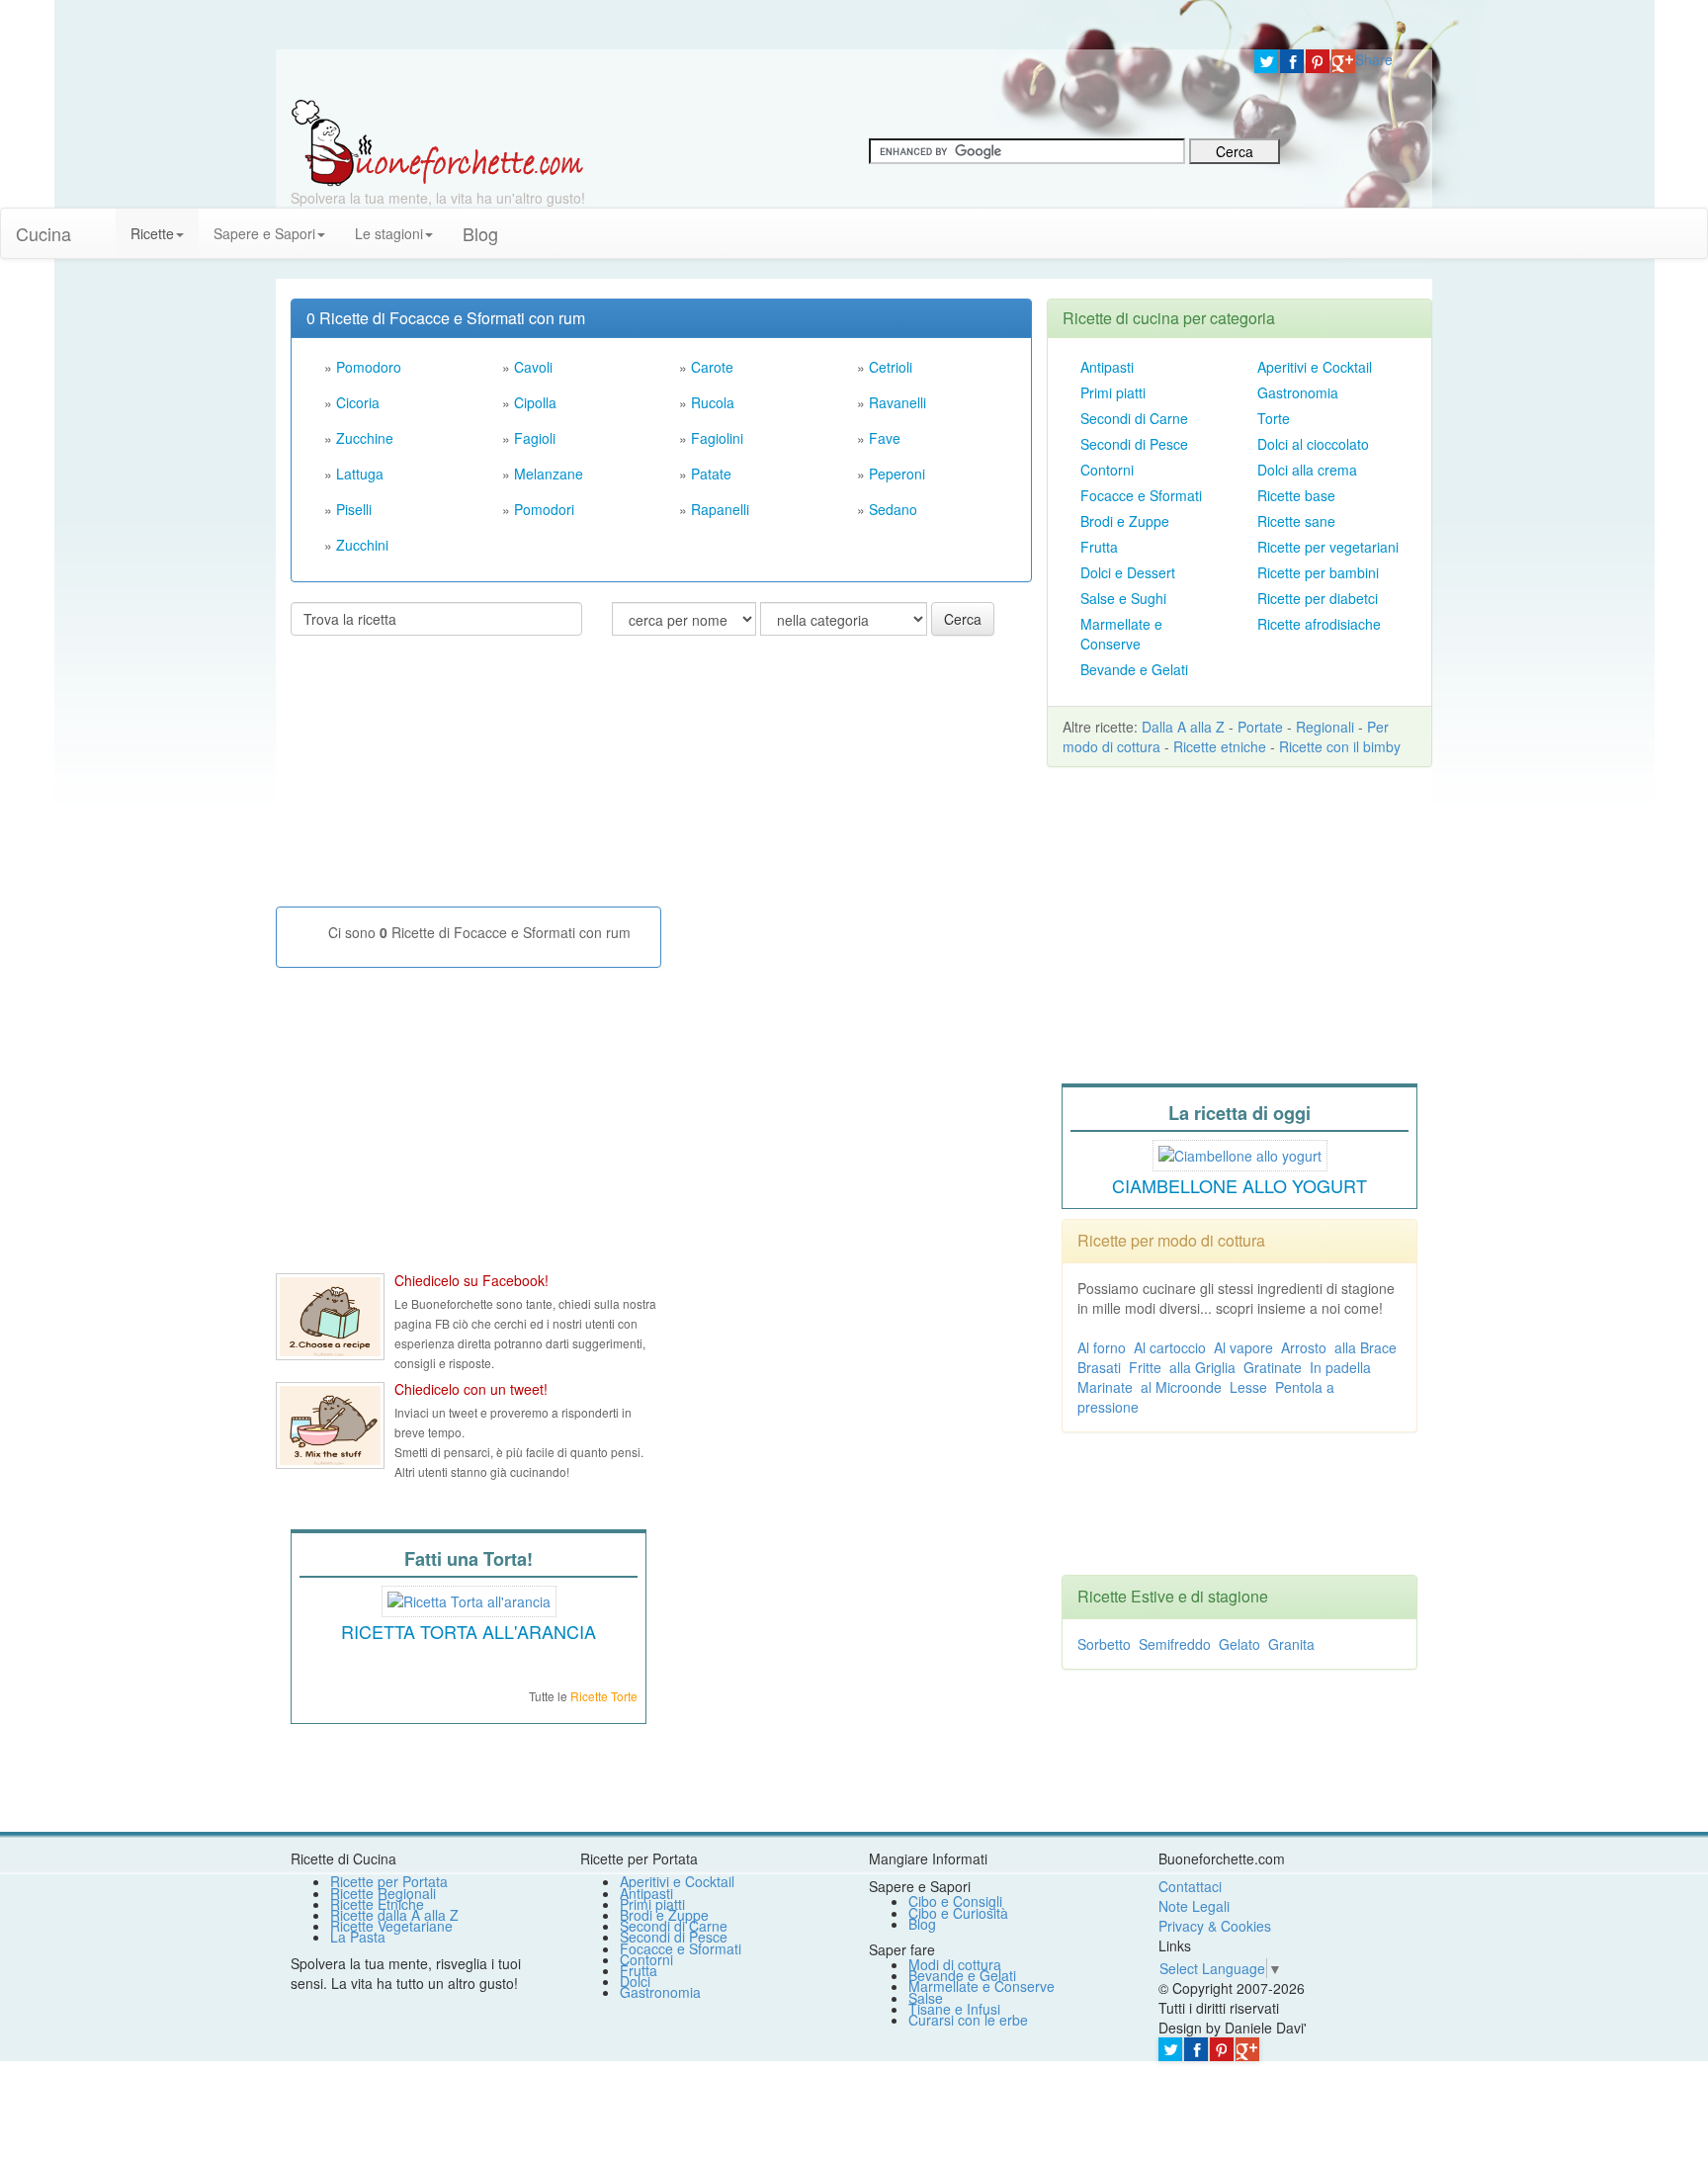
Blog (922, 1924)
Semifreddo (1175, 1644)
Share (1374, 59)
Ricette (152, 233)
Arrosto (1304, 1347)
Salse (926, 1998)
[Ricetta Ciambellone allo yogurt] (1240, 1153)
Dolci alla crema (1307, 470)
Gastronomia (1298, 392)
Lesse (1248, 1387)
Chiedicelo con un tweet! (471, 1389)
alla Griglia (1202, 1367)
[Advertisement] (439, 779)
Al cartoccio (1170, 1347)
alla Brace (1366, 1347)
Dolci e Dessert (1128, 572)
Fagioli (535, 438)
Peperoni (897, 474)
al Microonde (1181, 1387)
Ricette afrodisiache (1319, 624)
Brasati (1099, 1367)
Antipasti (1107, 367)
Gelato (1239, 1644)
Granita (1291, 1644)
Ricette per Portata (389, 1881)
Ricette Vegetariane (391, 1926)
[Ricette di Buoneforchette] (437, 141)
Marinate (1105, 1387)
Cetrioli (891, 367)
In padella (1340, 1367)
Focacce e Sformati (1141, 495)
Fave (885, 438)
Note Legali (1194, 1906)
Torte (1274, 418)
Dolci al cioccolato (1313, 444)
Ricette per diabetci (1318, 598)
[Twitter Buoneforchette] (330, 1426)
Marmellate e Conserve (1121, 634)
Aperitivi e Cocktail (1315, 367)
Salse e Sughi (1123, 598)
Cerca (963, 619)
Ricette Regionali (383, 1893)
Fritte (1145, 1367)
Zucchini (362, 545)
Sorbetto (1104, 1644)
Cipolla (535, 402)
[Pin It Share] (1318, 61)
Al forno (1102, 1347)
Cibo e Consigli (955, 1901)
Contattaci (1190, 1886)
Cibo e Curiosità (958, 1913)
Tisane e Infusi (954, 2009)
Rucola (713, 402)
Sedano (893, 509)
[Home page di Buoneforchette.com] (758, 74)
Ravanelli (897, 402)
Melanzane (549, 474)
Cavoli (533, 367)
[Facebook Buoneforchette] (330, 1317)
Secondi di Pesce (1134, 444)
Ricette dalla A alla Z (394, 1915)
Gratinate (1273, 1367)
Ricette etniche (1220, 746)
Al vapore (1243, 1347)
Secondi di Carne (1134, 418)
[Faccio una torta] (469, 1598)
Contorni (1107, 470)
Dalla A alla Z (1183, 727)
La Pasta (358, 1937)
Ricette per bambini (1318, 572)
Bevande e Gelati (1134, 669)
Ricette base (1296, 495)
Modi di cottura (955, 1964)
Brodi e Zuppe (1125, 521)
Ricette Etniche (377, 1904)
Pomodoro (369, 367)
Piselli (354, 509)
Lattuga (360, 474)
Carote (712, 367)
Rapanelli (720, 509)
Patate (711, 474)
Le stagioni (389, 233)
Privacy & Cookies (1215, 1926)
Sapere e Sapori (264, 233)
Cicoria (358, 402)
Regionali (1325, 727)
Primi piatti (1113, 392)
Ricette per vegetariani (1328, 547)
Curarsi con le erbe (968, 2020)
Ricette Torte (604, 1696)
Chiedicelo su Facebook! (471, 1280)
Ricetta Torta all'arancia (469, 1631)
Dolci (635, 1981)
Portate (1260, 727)
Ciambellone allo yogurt (1239, 1185)
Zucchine (365, 438)
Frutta (1099, 547)
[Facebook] (1292, 61)
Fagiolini (717, 438)
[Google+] (1343, 61)
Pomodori (544, 509)
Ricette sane (1296, 521)
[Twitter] (1266, 61)
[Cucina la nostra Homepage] (101, 223)
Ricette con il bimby (1340, 746)
